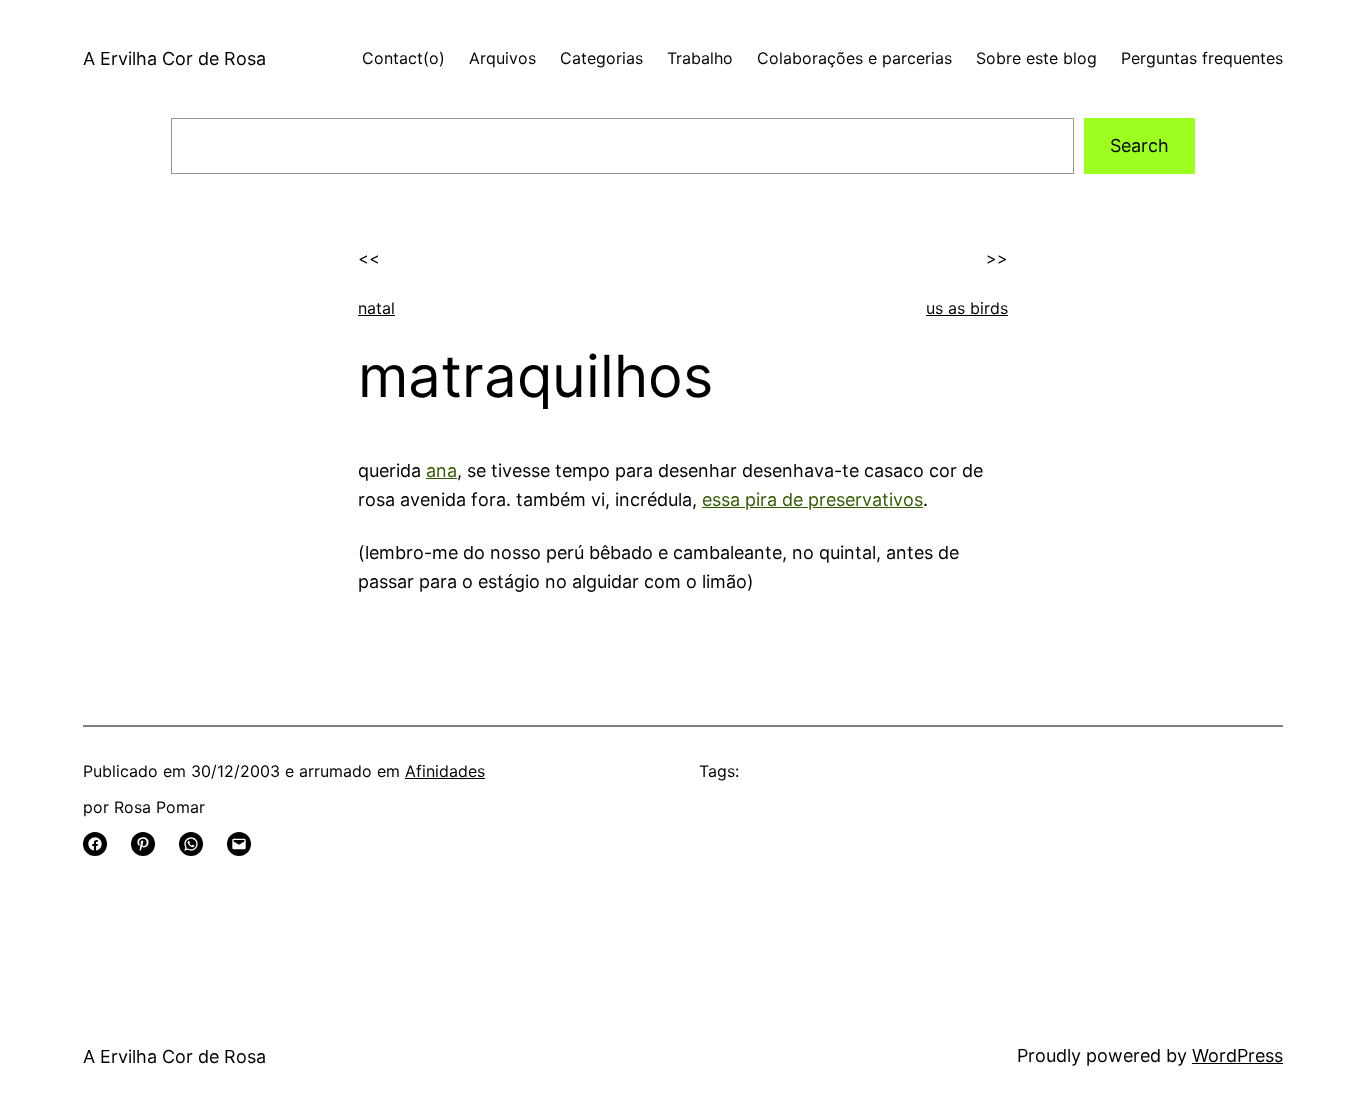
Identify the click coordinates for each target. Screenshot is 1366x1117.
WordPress (1237, 1055)
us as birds (967, 308)
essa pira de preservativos (812, 499)
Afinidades (445, 771)
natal (376, 308)
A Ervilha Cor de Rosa (174, 58)
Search (1139, 145)
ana (441, 470)
